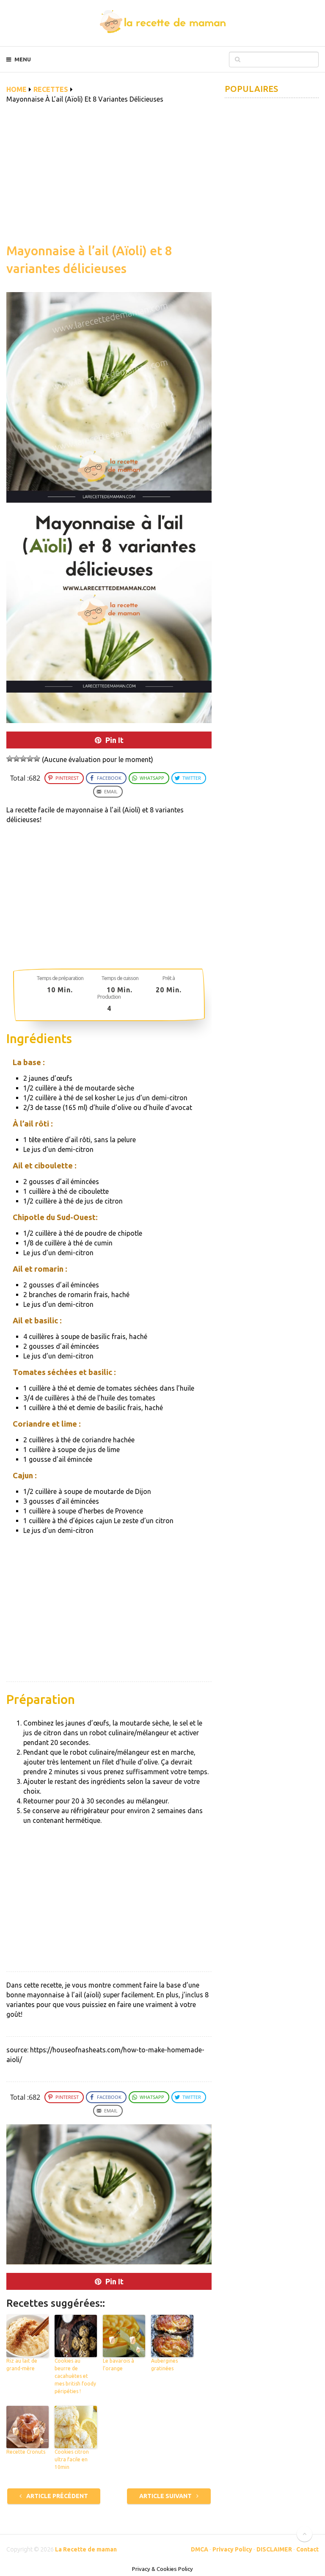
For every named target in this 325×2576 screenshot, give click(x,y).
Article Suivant (166, 2496)
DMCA (200, 2549)
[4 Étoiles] (30, 759)
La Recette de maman (86, 2549)
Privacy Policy (232, 2549)
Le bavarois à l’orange (118, 2365)
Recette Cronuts (26, 2452)
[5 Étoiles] (37, 759)
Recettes (51, 89)
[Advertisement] (109, 178)
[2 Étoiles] (17, 759)
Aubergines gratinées (164, 2365)
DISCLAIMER (274, 2549)
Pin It (114, 740)
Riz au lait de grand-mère (22, 2365)
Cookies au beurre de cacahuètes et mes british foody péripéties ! (75, 2376)
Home (17, 89)
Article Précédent (56, 2496)
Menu (23, 59)
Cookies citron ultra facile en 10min (72, 2459)
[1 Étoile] (10, 759)
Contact (307, 2549)
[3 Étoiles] (23, 759)
